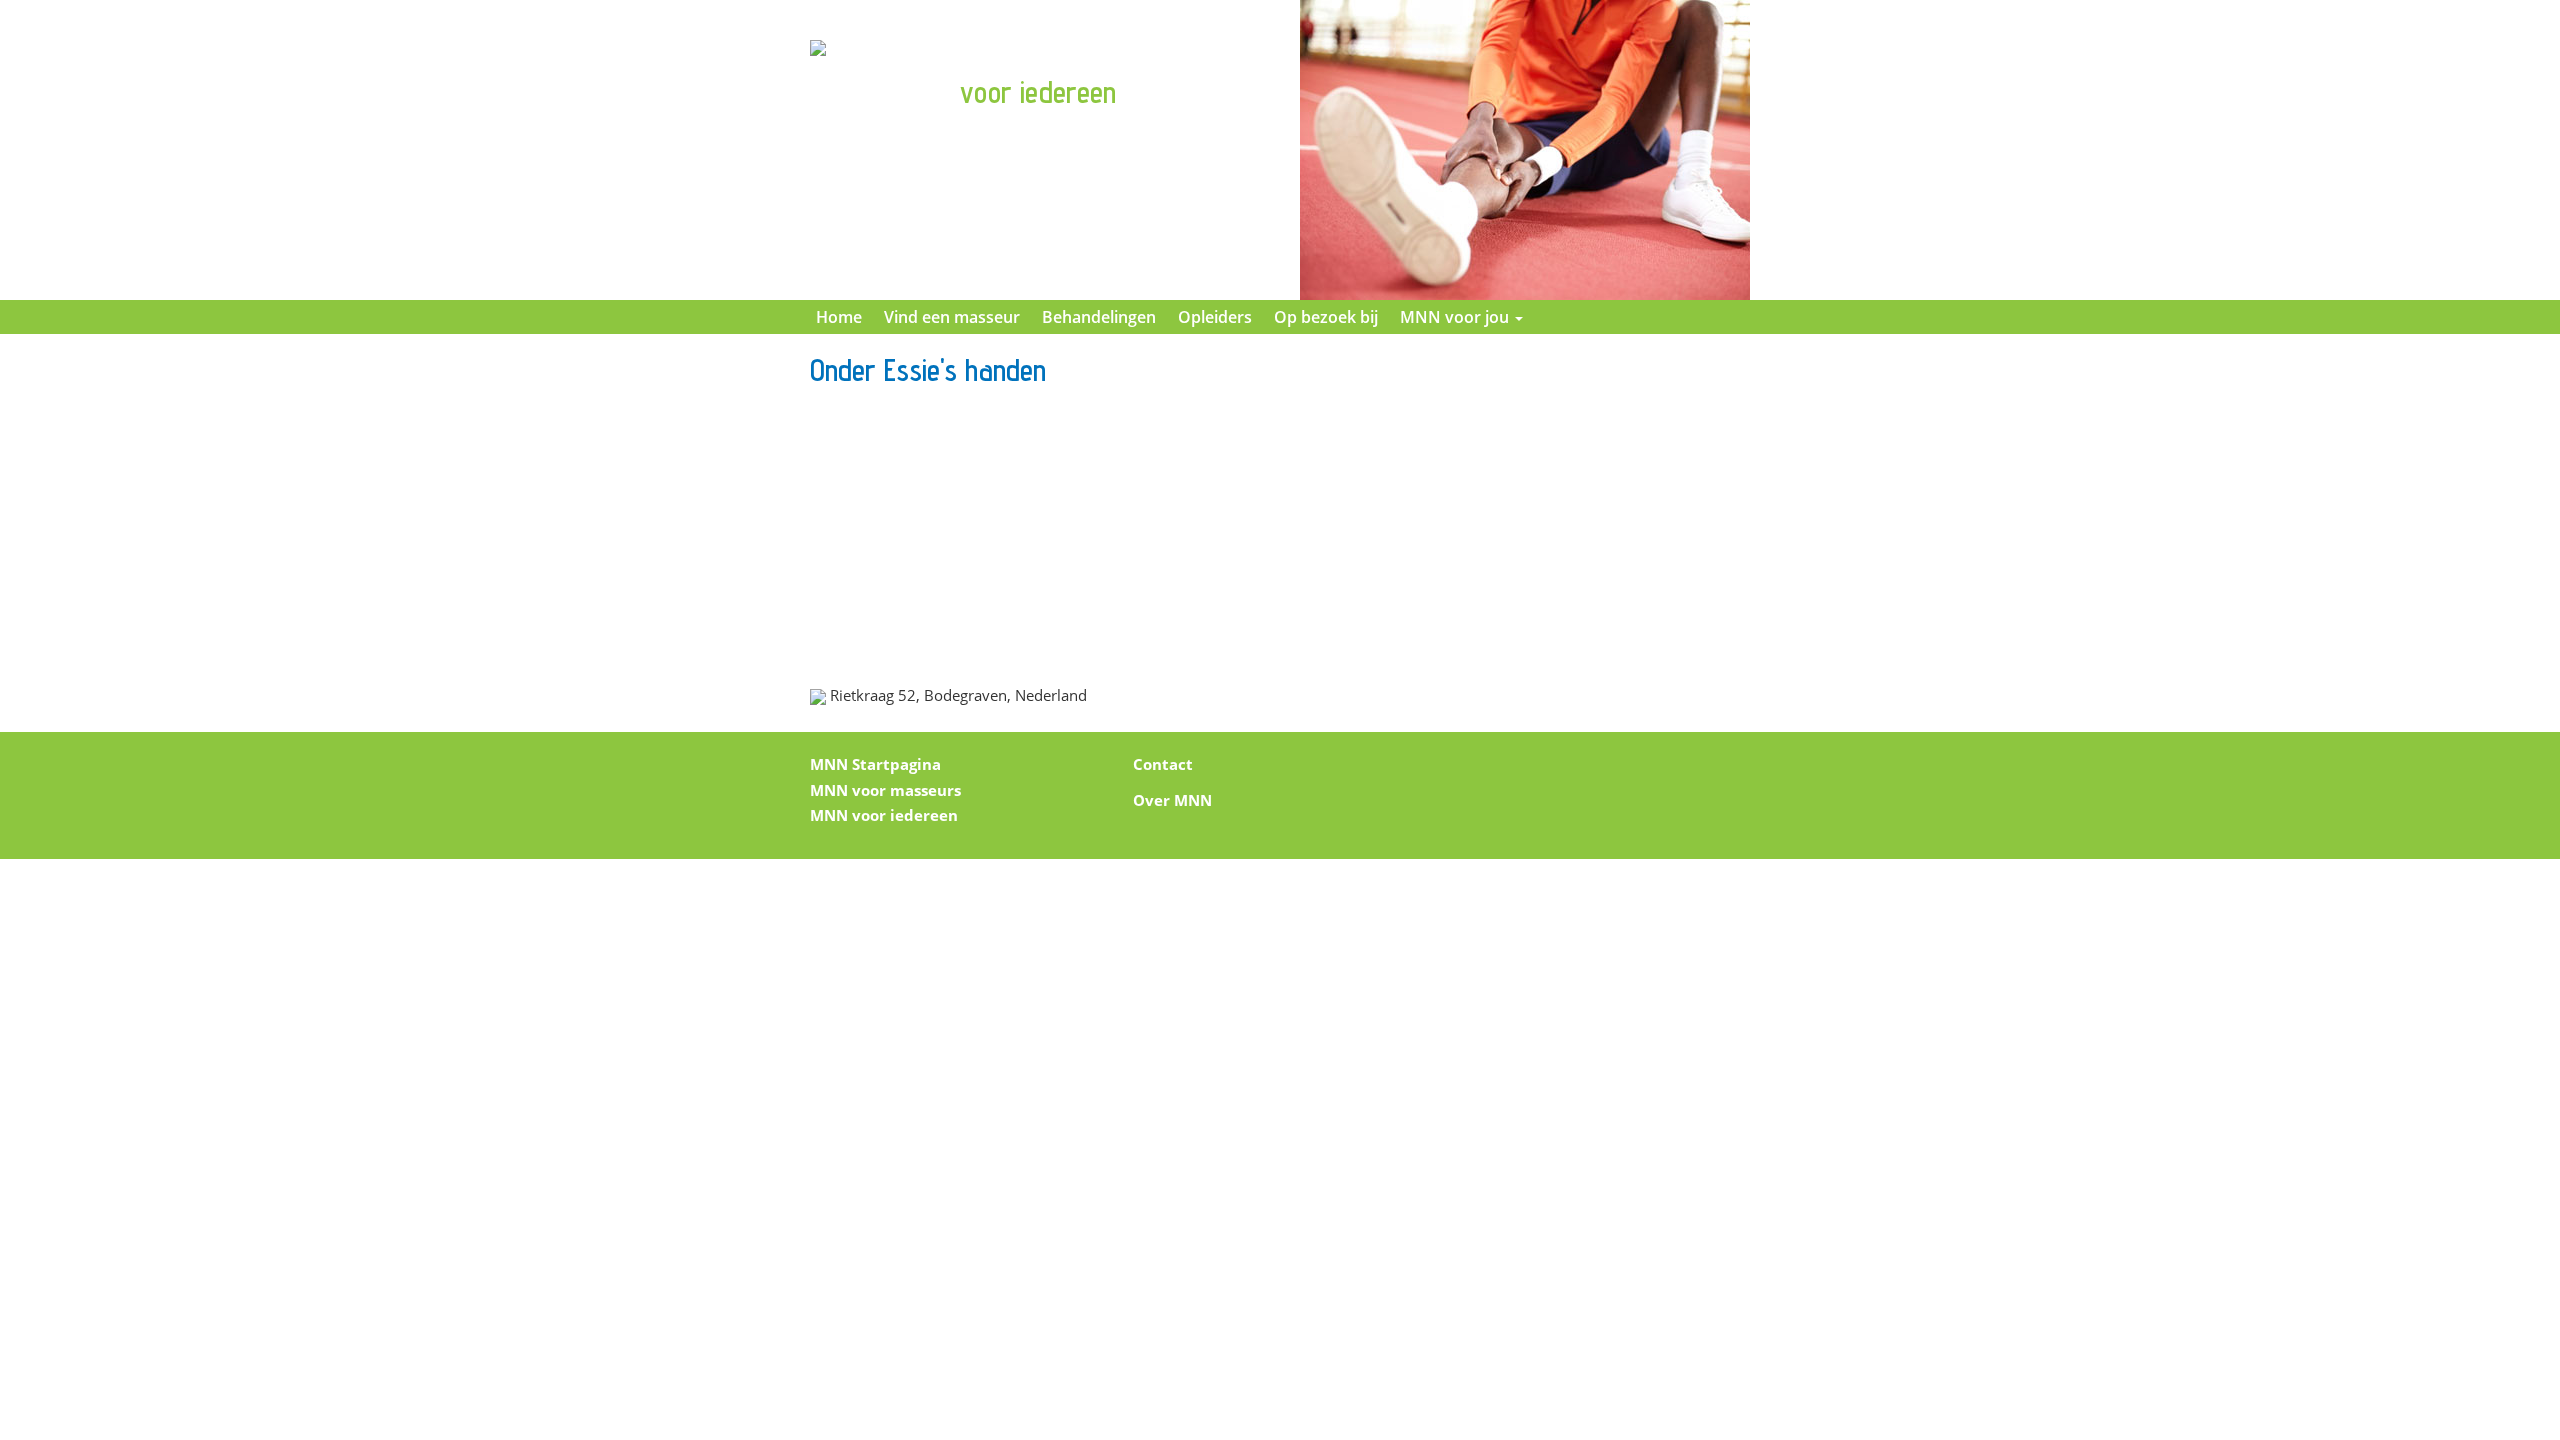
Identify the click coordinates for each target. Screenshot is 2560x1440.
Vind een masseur (952, 317)
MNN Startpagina (875, 764)
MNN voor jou (1456, 317)
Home (839, 317)
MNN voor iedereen (884, 815)
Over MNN (1172, 800)
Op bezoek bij (1326, 317)
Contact (1163, 764)
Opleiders (1215, 317)
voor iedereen (1038, 92)
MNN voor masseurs (885, 790)
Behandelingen (1099, 317)
